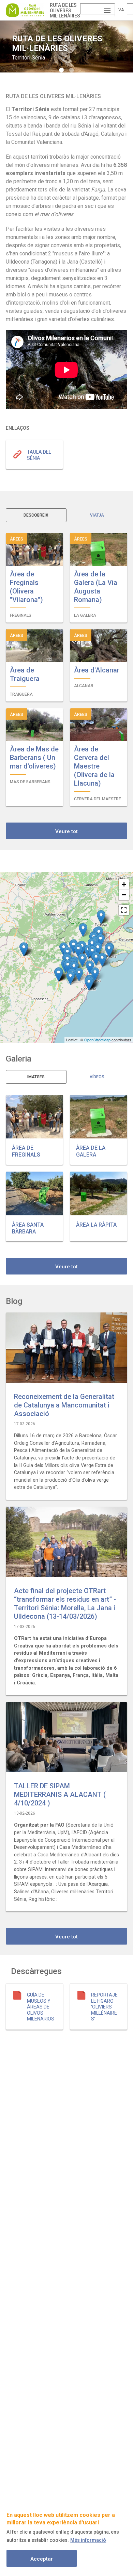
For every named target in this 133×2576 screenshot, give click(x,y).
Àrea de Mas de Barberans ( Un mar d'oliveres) (34, 758)
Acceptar (42, 2559)
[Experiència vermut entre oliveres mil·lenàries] (68, 967)
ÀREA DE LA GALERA (91, 1151)
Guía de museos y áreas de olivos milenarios (41, 2007)
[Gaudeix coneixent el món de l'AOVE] (58, 975)
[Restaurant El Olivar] (82, 960)
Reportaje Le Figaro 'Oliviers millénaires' (104, 2007)
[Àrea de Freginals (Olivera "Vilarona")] (100, 941)
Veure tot (66, 831)
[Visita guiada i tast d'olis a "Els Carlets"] (73, 946)
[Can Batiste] (109, 950)
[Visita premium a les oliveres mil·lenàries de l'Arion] (101, 917)
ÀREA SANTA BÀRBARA (28, 1228)
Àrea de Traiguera (25, 674)
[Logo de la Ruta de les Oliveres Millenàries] (26, 10)
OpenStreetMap (97, 1040)
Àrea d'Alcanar (97, 670)
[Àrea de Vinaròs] (90, 967)
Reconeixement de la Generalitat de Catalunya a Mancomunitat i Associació (64, 1405)
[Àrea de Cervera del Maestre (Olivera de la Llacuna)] (70, 978)
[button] (34, 1117)
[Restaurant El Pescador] (102, 960)
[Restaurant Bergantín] (95, 974)
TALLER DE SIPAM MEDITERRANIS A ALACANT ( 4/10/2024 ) (60, 1794)
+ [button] (124, 884)
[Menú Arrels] (78, 951)
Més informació (88, 2540)
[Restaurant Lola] (24, 949)
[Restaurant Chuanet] (89, 984)
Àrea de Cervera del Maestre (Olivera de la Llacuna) (94, 766)
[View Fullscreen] (124, 910)
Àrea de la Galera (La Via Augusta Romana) (96, 587)
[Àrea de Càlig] (79, 975)
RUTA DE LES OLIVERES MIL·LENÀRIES (65, 10)
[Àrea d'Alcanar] (96, 959)
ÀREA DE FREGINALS (26, 1151)
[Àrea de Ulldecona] (98, 949)
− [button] (124, 895)
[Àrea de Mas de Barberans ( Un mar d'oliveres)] (83, 930)
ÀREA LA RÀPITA (96, 1225)
